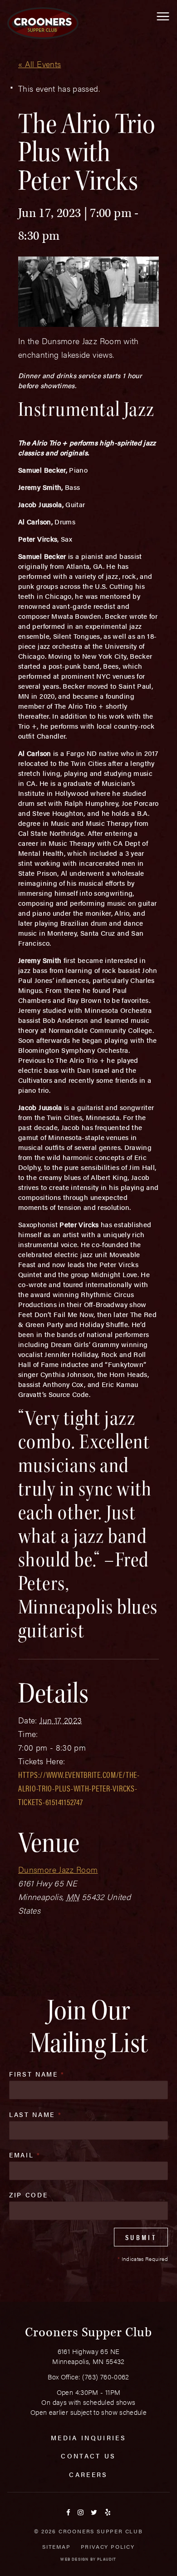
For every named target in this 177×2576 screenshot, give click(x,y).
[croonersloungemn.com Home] (43, 23)
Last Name (35, 2114)
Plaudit (107, 2559)
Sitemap (57, 2546)
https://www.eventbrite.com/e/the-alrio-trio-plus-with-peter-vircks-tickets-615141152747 (79, 1788)
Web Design (74, 2559)
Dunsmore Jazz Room (58, 1869)
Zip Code (28, 2195)
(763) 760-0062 (106, 2376)
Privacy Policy (108, 2546)
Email (25, 2155)
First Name (37, 2074)
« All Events (39, 64)
